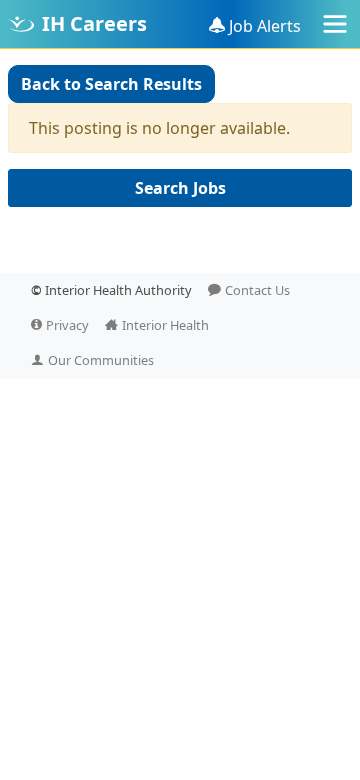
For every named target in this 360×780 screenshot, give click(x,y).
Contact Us (257, 290)
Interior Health (165, 325)
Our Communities (101, 360)
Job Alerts (265, 26)
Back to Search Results (111, 84)
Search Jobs (180, 188)
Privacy (67, 325)
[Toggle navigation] (335, 24)
